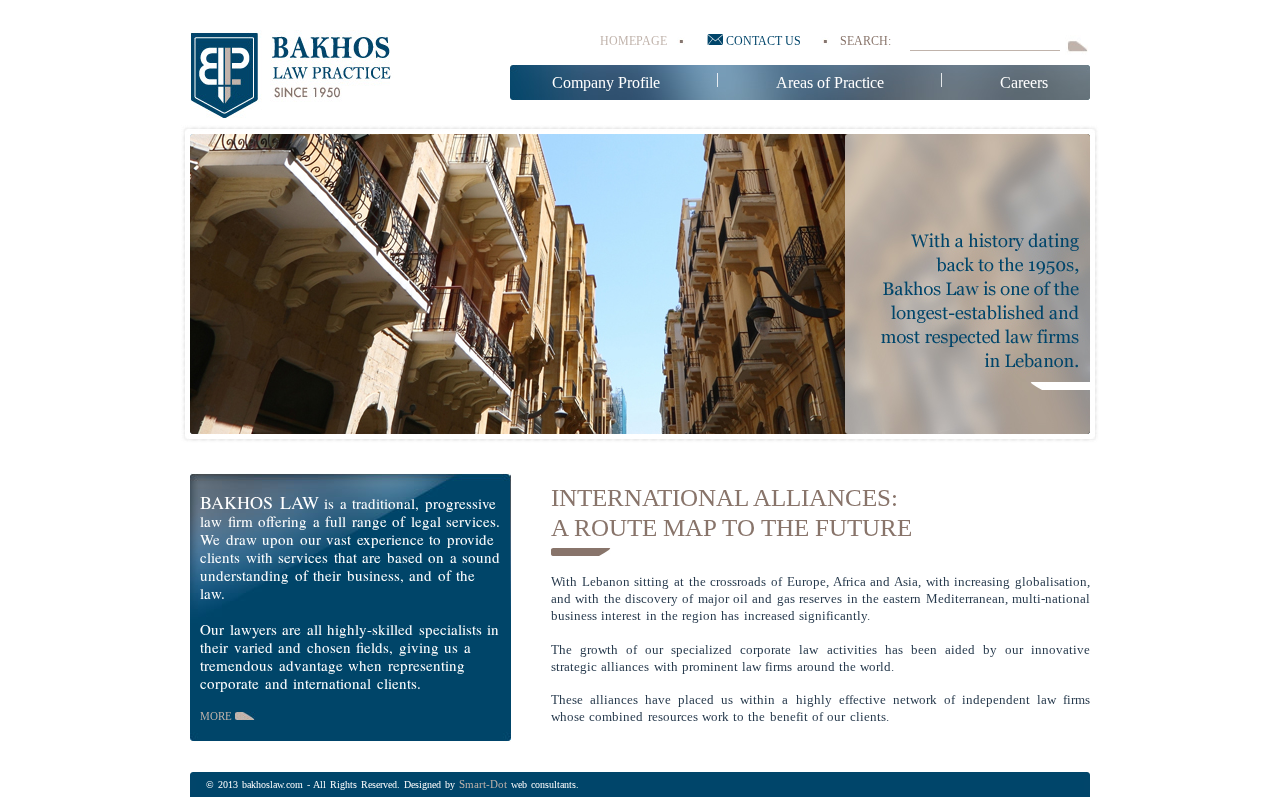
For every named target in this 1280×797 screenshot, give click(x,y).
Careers (1024, 82)
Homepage (633, 41)
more (217, 716)
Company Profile (606, 82)
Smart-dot (483, 784)
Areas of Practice (830, 82)
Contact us (762, 41)
